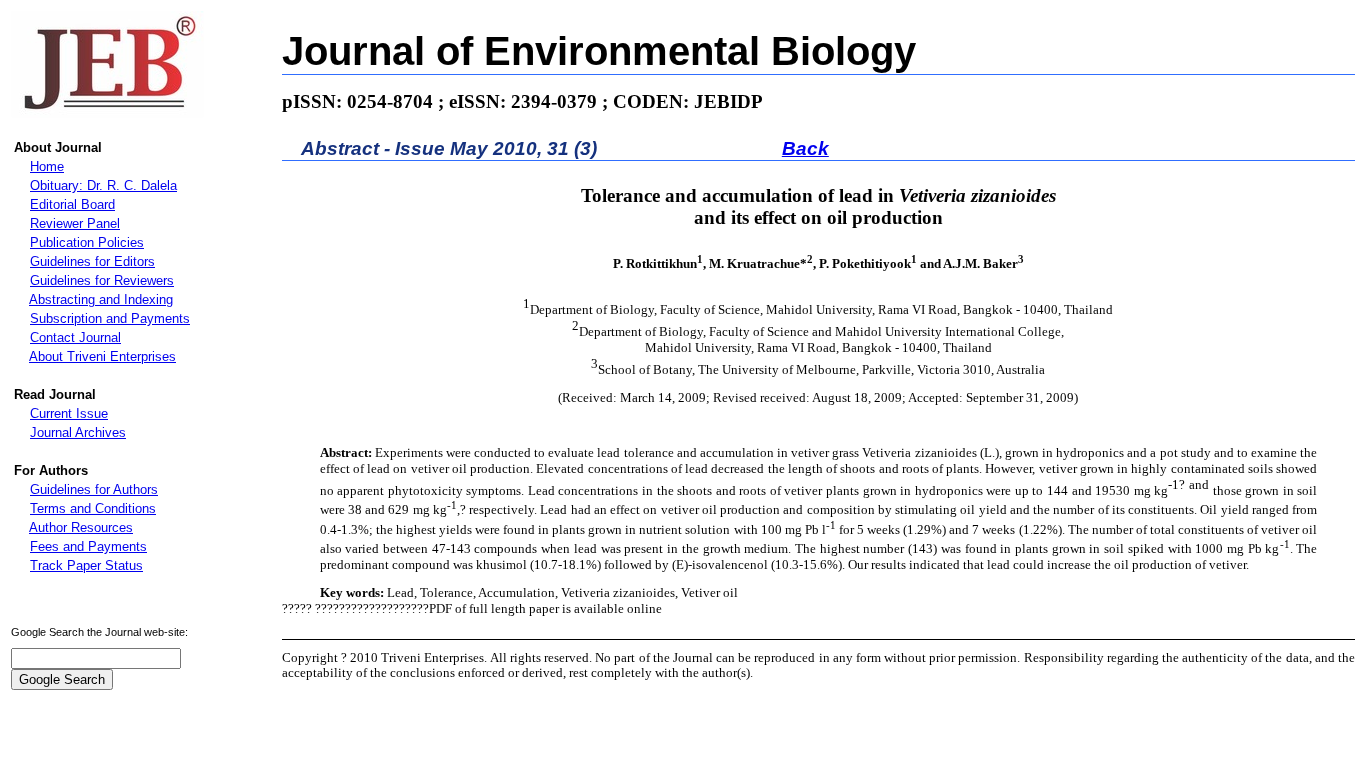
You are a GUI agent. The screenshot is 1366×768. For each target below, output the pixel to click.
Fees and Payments (88, 546)
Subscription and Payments (110, 318)
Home (47, 166)
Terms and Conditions (93, 508)
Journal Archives (78, 432)
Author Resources (81, 527)
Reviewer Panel (75, 223)
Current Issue (69, 413)
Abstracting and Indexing (101, 299)
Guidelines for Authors (94, 489)
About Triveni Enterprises (102, 356)
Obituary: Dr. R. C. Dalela (103, 185)
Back (805, 148)
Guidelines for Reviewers (102, 280)
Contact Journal (75, 337)
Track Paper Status (86, 565)
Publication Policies (87, 242)
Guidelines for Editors (92, 261)
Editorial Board (72, 204)
